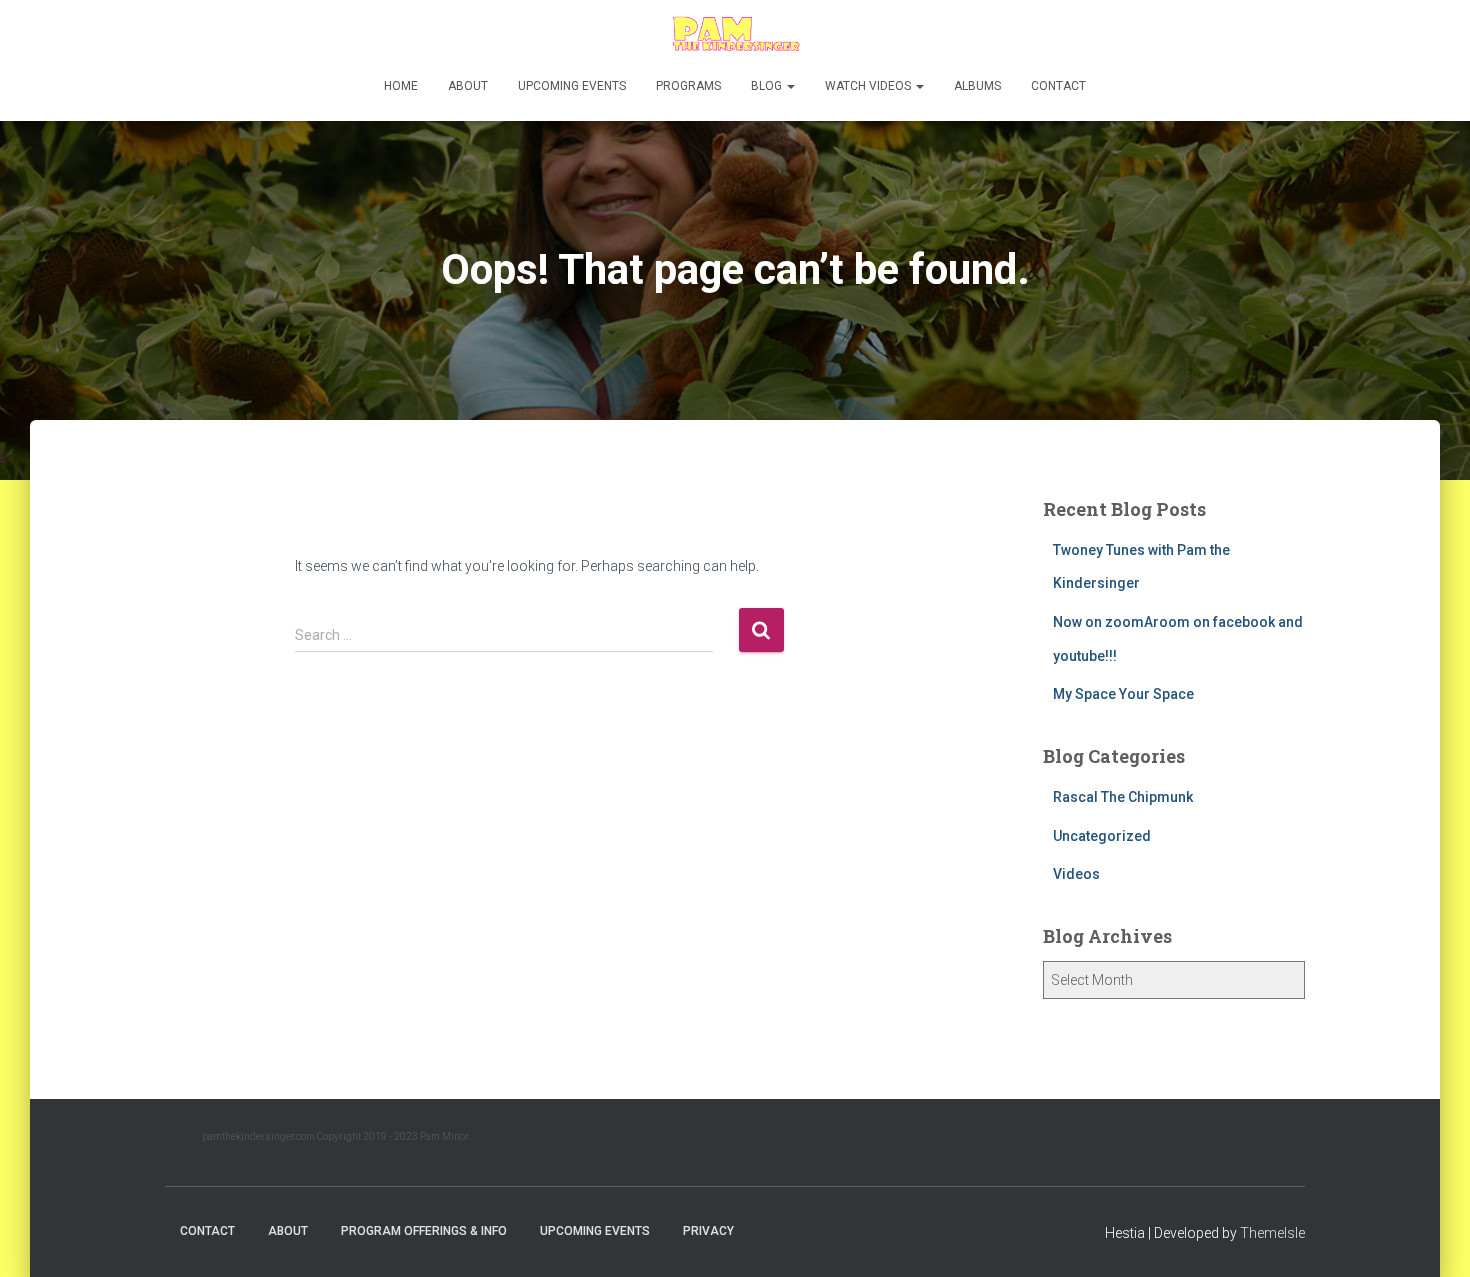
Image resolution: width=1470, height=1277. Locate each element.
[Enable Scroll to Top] (1430, 1237)
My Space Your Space (1123, 694)
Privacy (708, 1231)
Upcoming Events (572, 86)
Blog (768, 86)
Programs (688, 86)
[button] (790, 86)
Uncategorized (1102, 836)
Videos (1076, 874)
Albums (977, 86)
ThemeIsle (1272, 1233)
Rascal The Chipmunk (1123, 797)
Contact (1058, 86)
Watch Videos (869, 86)
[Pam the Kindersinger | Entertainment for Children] (734, 35)
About (468, 86)
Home (401, 86)
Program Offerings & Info (424, 1231)
